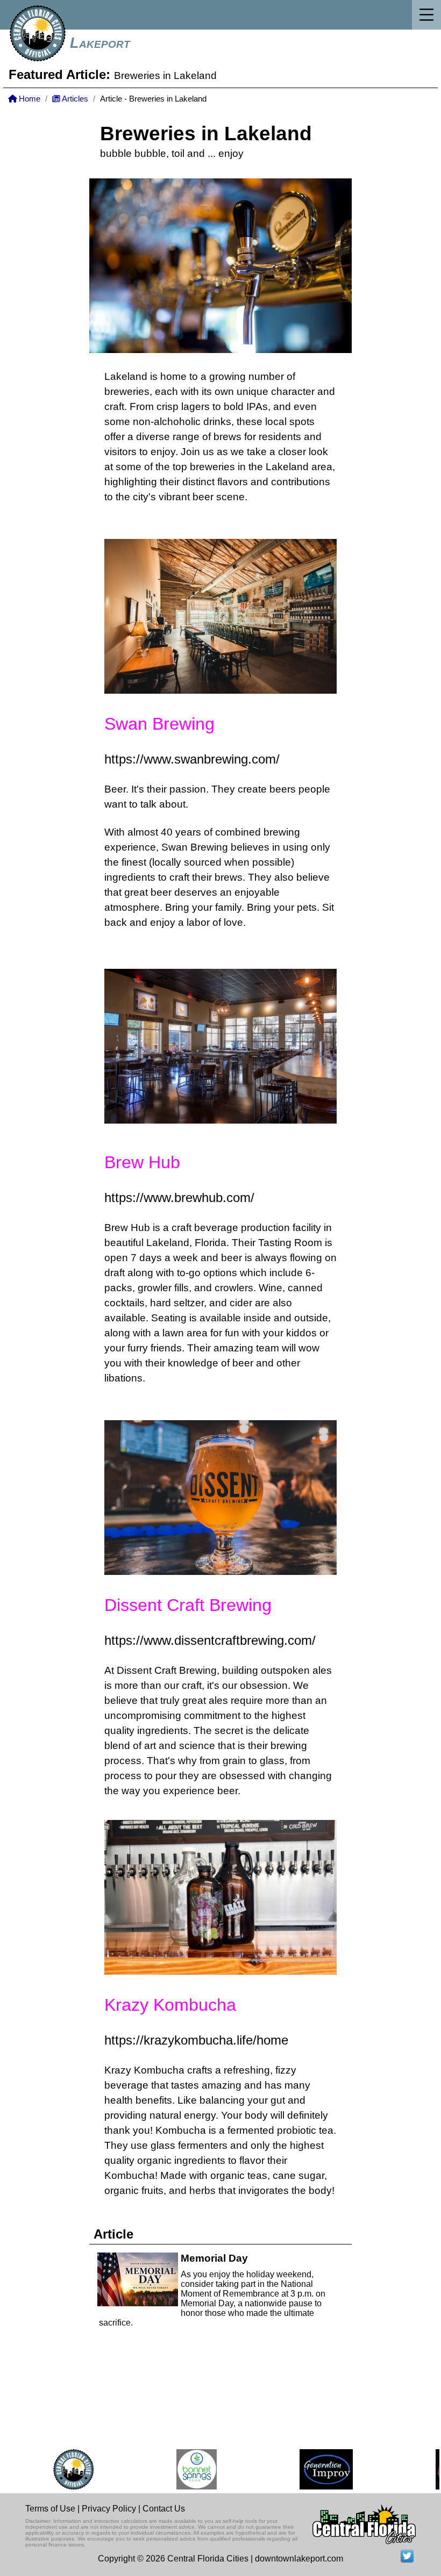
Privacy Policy (109, 2509)
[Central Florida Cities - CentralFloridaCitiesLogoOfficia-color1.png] (56, 2469)
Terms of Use (50, 2509)
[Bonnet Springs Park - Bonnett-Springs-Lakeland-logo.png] (179, 2469)
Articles (74, 99)
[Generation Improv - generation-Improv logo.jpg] (309, 2469)
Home (29, 99)
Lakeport (100, 43)
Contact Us (164, 2509)
